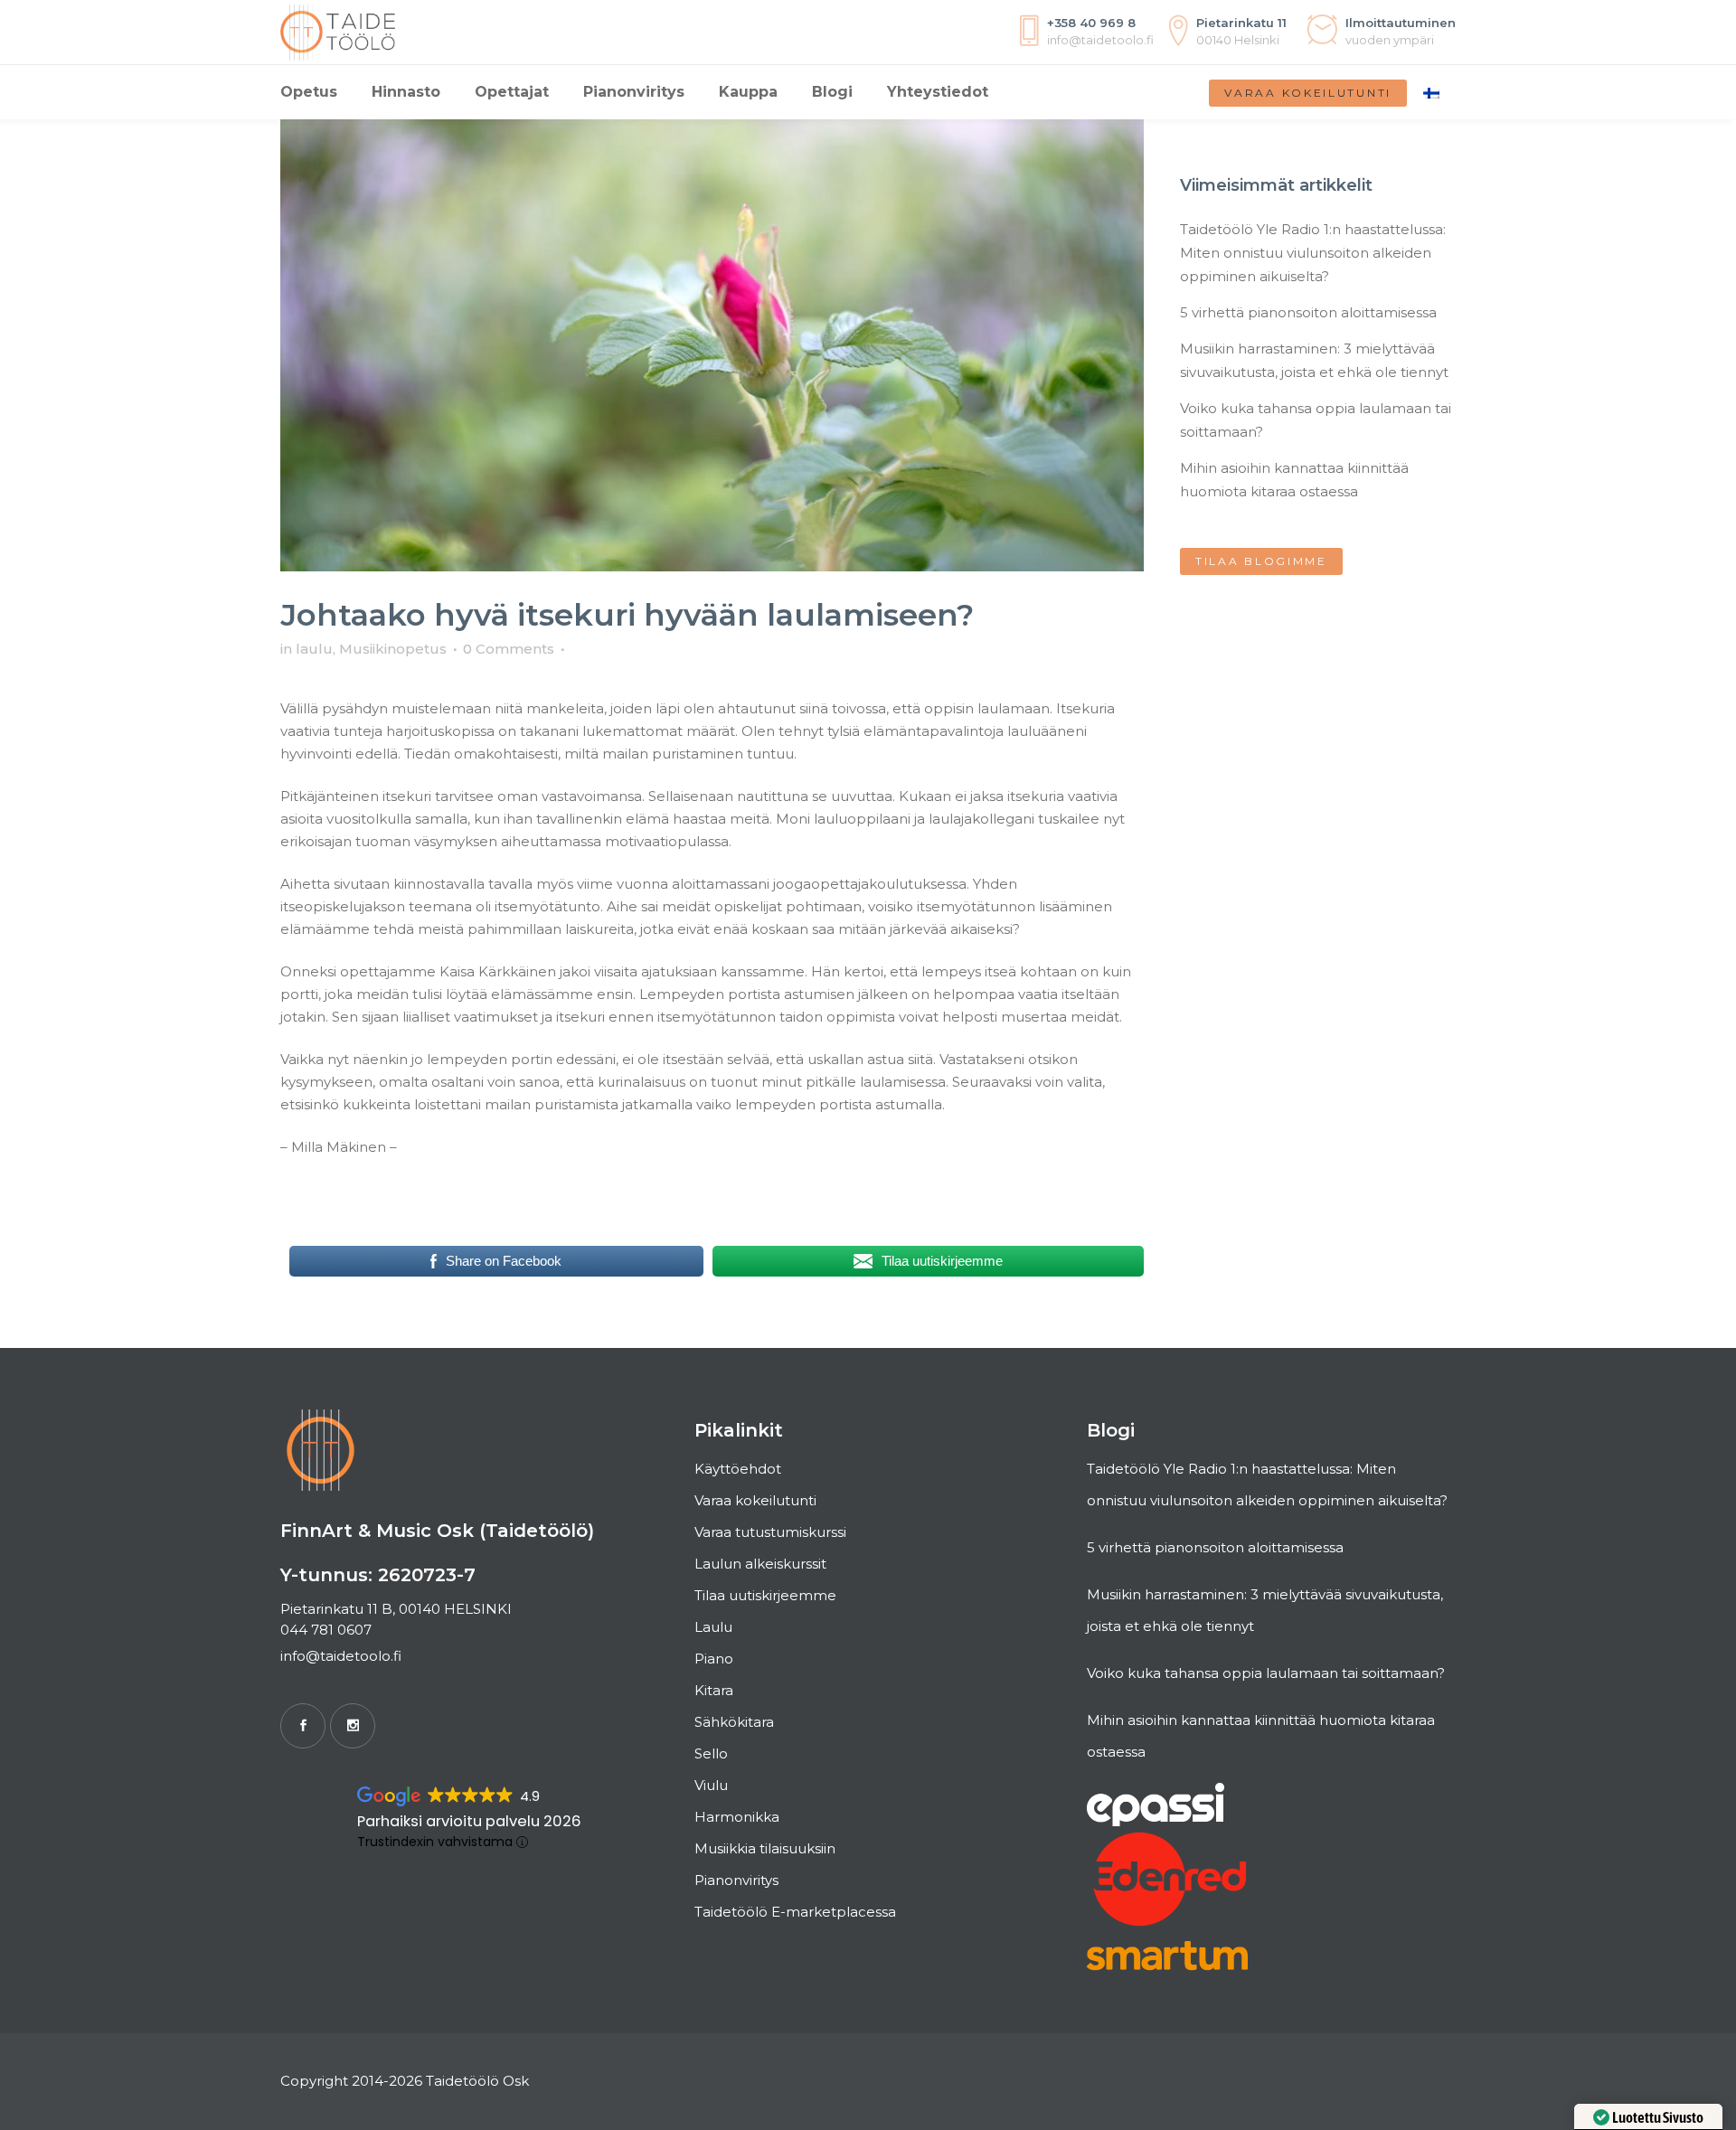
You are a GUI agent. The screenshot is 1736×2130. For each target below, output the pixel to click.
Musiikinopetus (393, 649)
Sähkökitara (734, 1722)
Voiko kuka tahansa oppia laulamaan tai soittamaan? (1266, 1673)
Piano (714, 1659)
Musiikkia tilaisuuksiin (765, 1848)
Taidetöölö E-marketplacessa (795, 1912)
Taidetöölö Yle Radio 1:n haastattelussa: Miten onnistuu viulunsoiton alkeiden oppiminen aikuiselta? (1313, 253)
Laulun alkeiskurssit (760, 1564)
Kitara (714, 1690)
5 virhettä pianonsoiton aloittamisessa (1308, 312)
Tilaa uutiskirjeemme (765, 1595)
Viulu (711, 1785)
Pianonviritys (736, 1880)
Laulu (713, 1627)
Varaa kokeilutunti (1308, 93)
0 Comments (509, 649)
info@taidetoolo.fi (341, 1656)
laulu (314, 649)
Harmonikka (737, 1817)
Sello (711, 1753)
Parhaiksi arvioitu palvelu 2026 (469, 1821)
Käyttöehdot (738, 1469)
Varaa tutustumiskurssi (770, 1532)
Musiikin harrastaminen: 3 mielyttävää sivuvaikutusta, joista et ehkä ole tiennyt (1265, 1610)
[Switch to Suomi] (1431, 92)
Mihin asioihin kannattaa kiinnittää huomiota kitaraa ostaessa (1261, 1736)
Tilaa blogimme (1261, 561)
